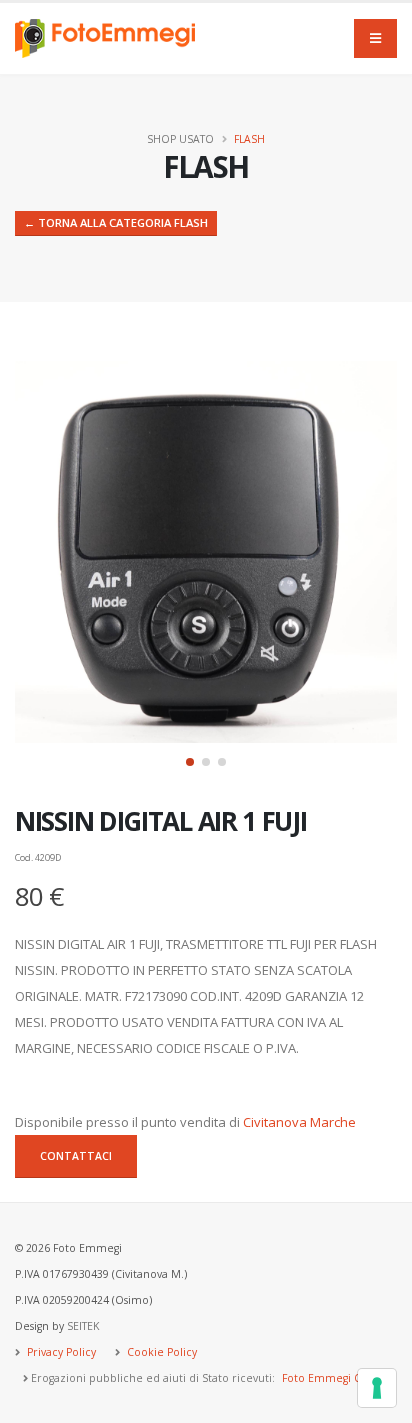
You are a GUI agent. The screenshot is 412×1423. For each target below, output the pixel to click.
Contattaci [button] (76, 1156)
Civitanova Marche (299, 1122)
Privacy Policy (60, 1352)
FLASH (249, 139)
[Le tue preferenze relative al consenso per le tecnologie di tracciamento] (377, 1388)
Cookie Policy (160, 1352)
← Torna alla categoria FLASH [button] (116, 222)
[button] (190, 762)
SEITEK (83, 1326)
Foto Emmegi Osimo (335, 1378)
